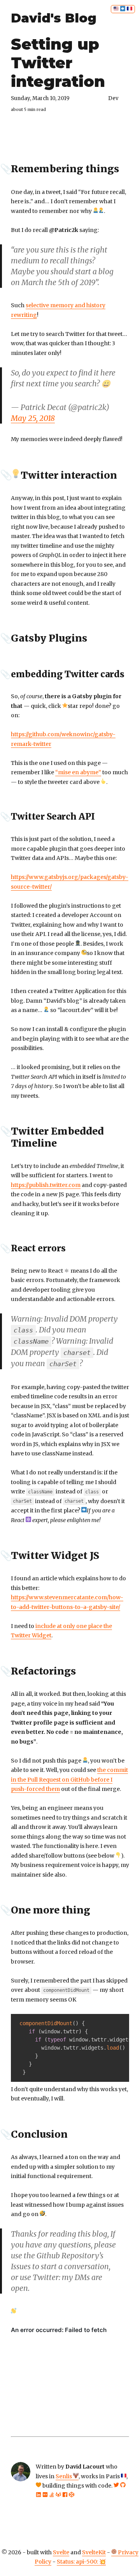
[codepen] (72, 2495)
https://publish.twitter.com (46, 1185)
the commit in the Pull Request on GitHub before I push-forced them (69, 1779)
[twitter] (116, 2486)
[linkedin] (38, 2495)
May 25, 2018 (33, 418)
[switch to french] (123, 9)
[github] (123, 2486)
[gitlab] (58, 2495)
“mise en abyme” (78, 772)
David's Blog (54, 18)
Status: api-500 (77, 2562)
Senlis (64, 2476)
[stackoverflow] (52, 2495)
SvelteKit (94, 2552)
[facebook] (65, 2495)
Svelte (61, 2552)
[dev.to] (45, 2495)
